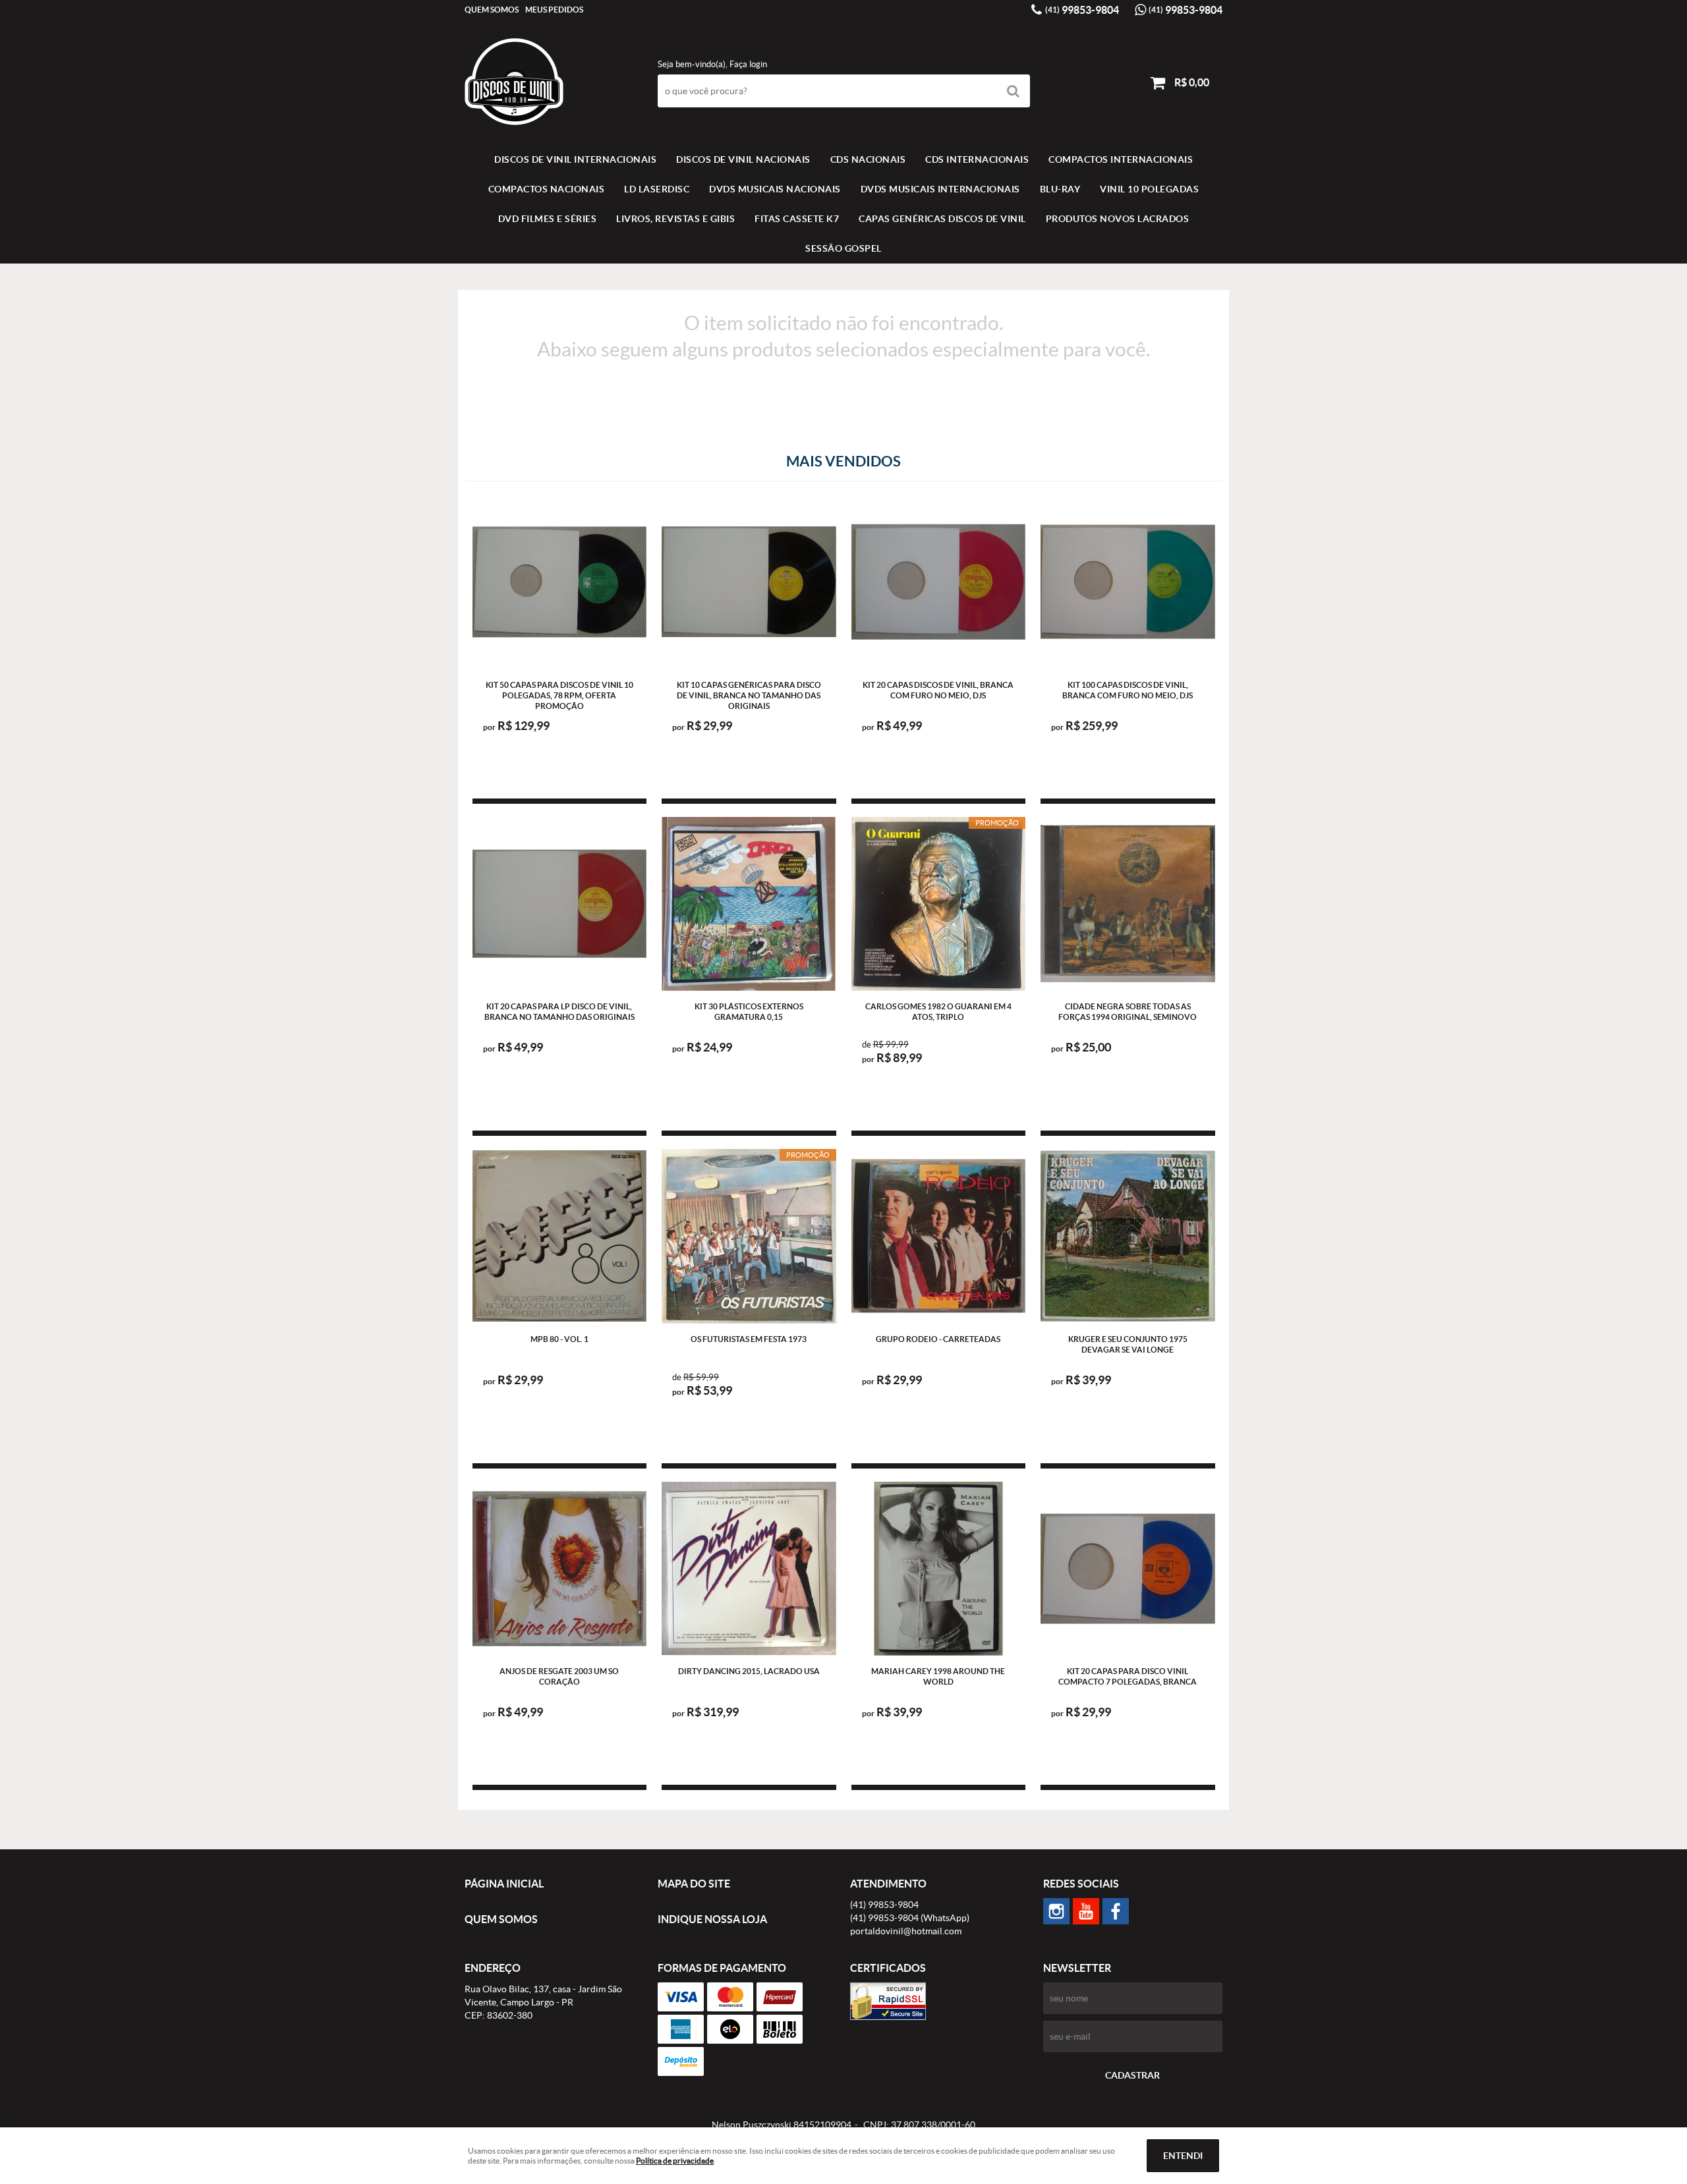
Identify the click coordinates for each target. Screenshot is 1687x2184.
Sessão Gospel (843, 248)
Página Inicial (504, 1884)
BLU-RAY (1060, 189)
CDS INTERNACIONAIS (977, 159)
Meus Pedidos (554, 10)
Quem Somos (492, 10)
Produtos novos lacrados (1118, 219)
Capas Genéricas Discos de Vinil (942, 219)
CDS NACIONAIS (868, 159)
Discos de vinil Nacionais (743, 159)
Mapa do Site (694, 1884)
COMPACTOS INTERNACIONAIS (1121, 159)
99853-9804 (1082, 10)
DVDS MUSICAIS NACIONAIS (775, 189)
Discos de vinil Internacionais (575, 159)
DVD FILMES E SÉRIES (548, 219)
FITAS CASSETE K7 (797, 219)
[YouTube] (1086, 1911)
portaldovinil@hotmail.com (906, 1931)
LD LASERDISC (657, 189)
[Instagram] (1056, 1911)
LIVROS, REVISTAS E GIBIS (675, 219)
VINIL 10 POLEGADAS (1149, 189)
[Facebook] (1116, 1911)
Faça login (748, 64)
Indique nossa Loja (712, 1919)
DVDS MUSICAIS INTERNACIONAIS (940, 189)
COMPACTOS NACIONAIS (547, 189)
